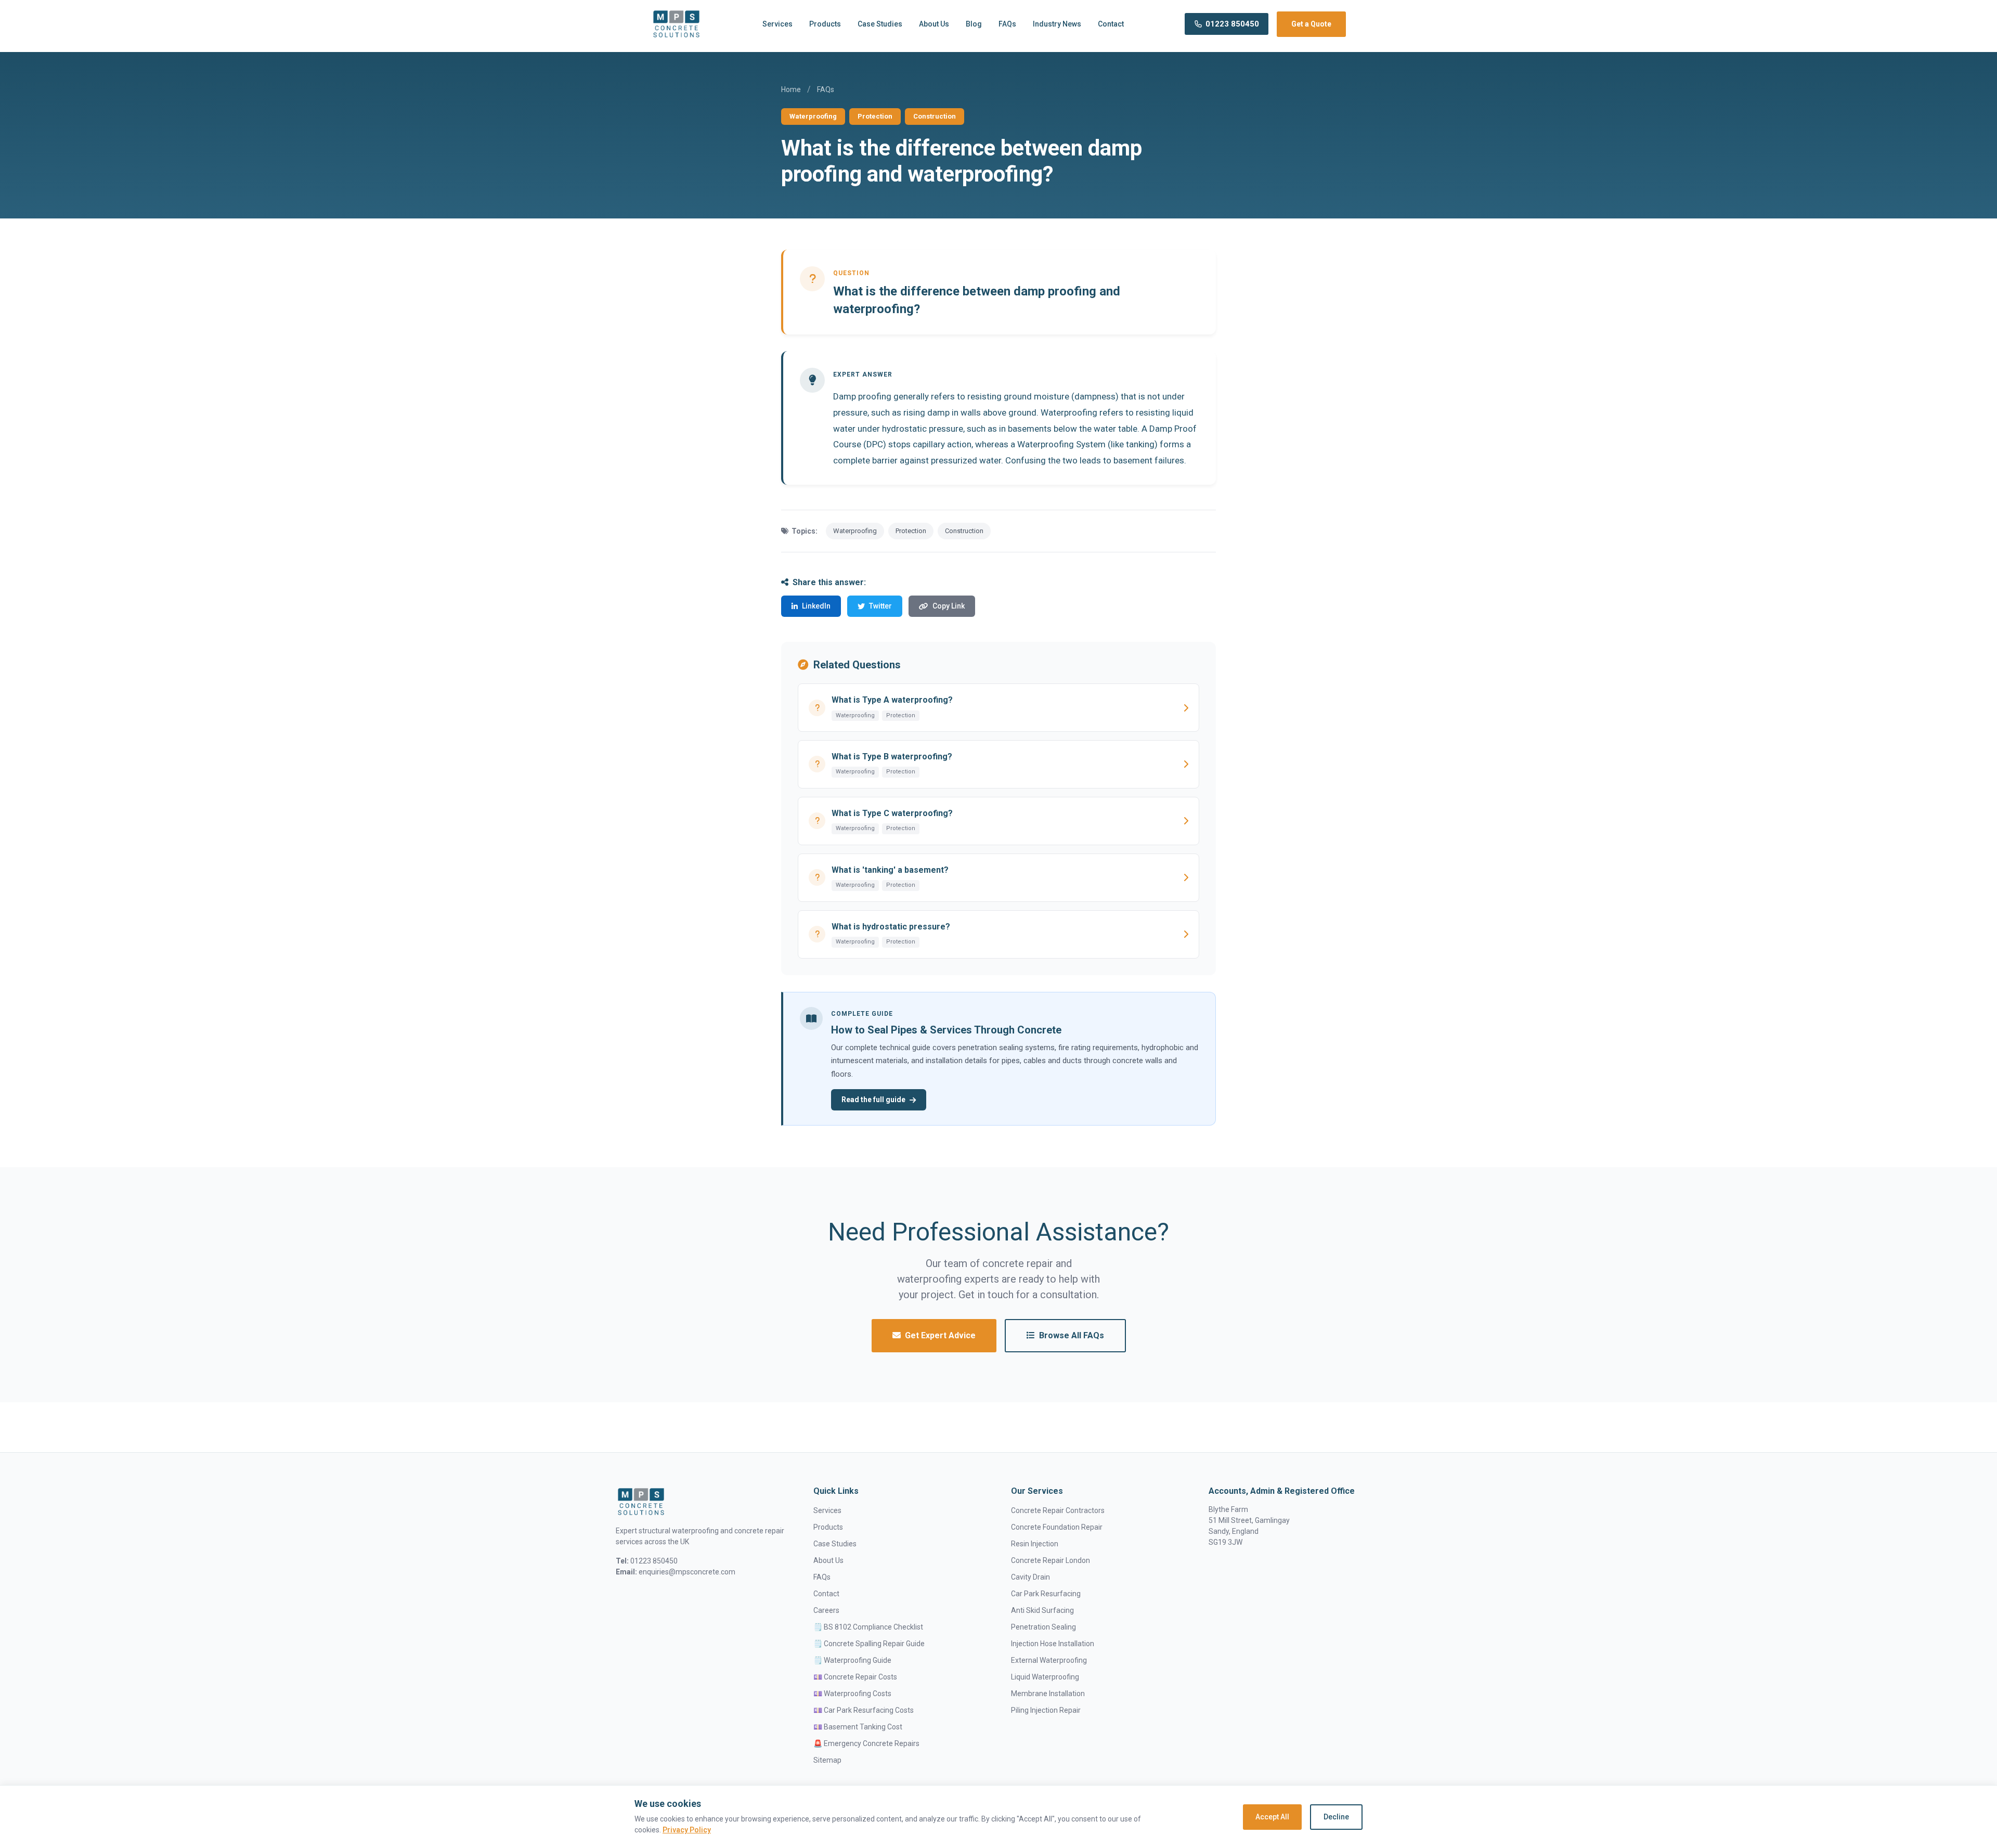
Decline (1336, 1817)
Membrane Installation (1048, 1694)
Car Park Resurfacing (1046, 1594)
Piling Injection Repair (1046, 1710)
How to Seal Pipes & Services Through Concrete (946, 1030)
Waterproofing (813, 116)
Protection (875, 116)
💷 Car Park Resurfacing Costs (864, 1710)
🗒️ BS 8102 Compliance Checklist (868, 1627)
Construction (935, 116)
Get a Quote (1311, 24)
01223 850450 (1232, 24)
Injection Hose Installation (1053, 1644)
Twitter (880, 606)
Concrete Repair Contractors (1058, 1510)
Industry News (1057, 24)
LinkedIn (816, 606)
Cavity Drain (1030, 1577)
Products (825, 24)
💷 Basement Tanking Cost (858, 1727)
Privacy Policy (687, 1830)
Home (791, 89)
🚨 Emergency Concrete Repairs (866, 1743)
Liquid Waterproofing (1045, 1677)
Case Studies (880, 24)
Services (777, 24)
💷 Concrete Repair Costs (855, 1677)
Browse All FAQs (1072, 1335)
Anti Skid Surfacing (1042, 1610)
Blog (974, 24)
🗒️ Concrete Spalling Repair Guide (869, 1644)
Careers (826, 1610)
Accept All (1272, 1817)
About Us (934, 24)
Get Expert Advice (940, 1335)
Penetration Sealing (1043, 1627)
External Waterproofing (1049, 1660)
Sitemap (827, 1760)
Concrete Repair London (1051, 1560)
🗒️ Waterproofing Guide (852, 1660)
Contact (1111, 24)
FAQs (1007, 24)
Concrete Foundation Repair (1057, 1527)
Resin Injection (1035, 1544)
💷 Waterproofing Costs (852, 1694)
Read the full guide (873, 1100)
